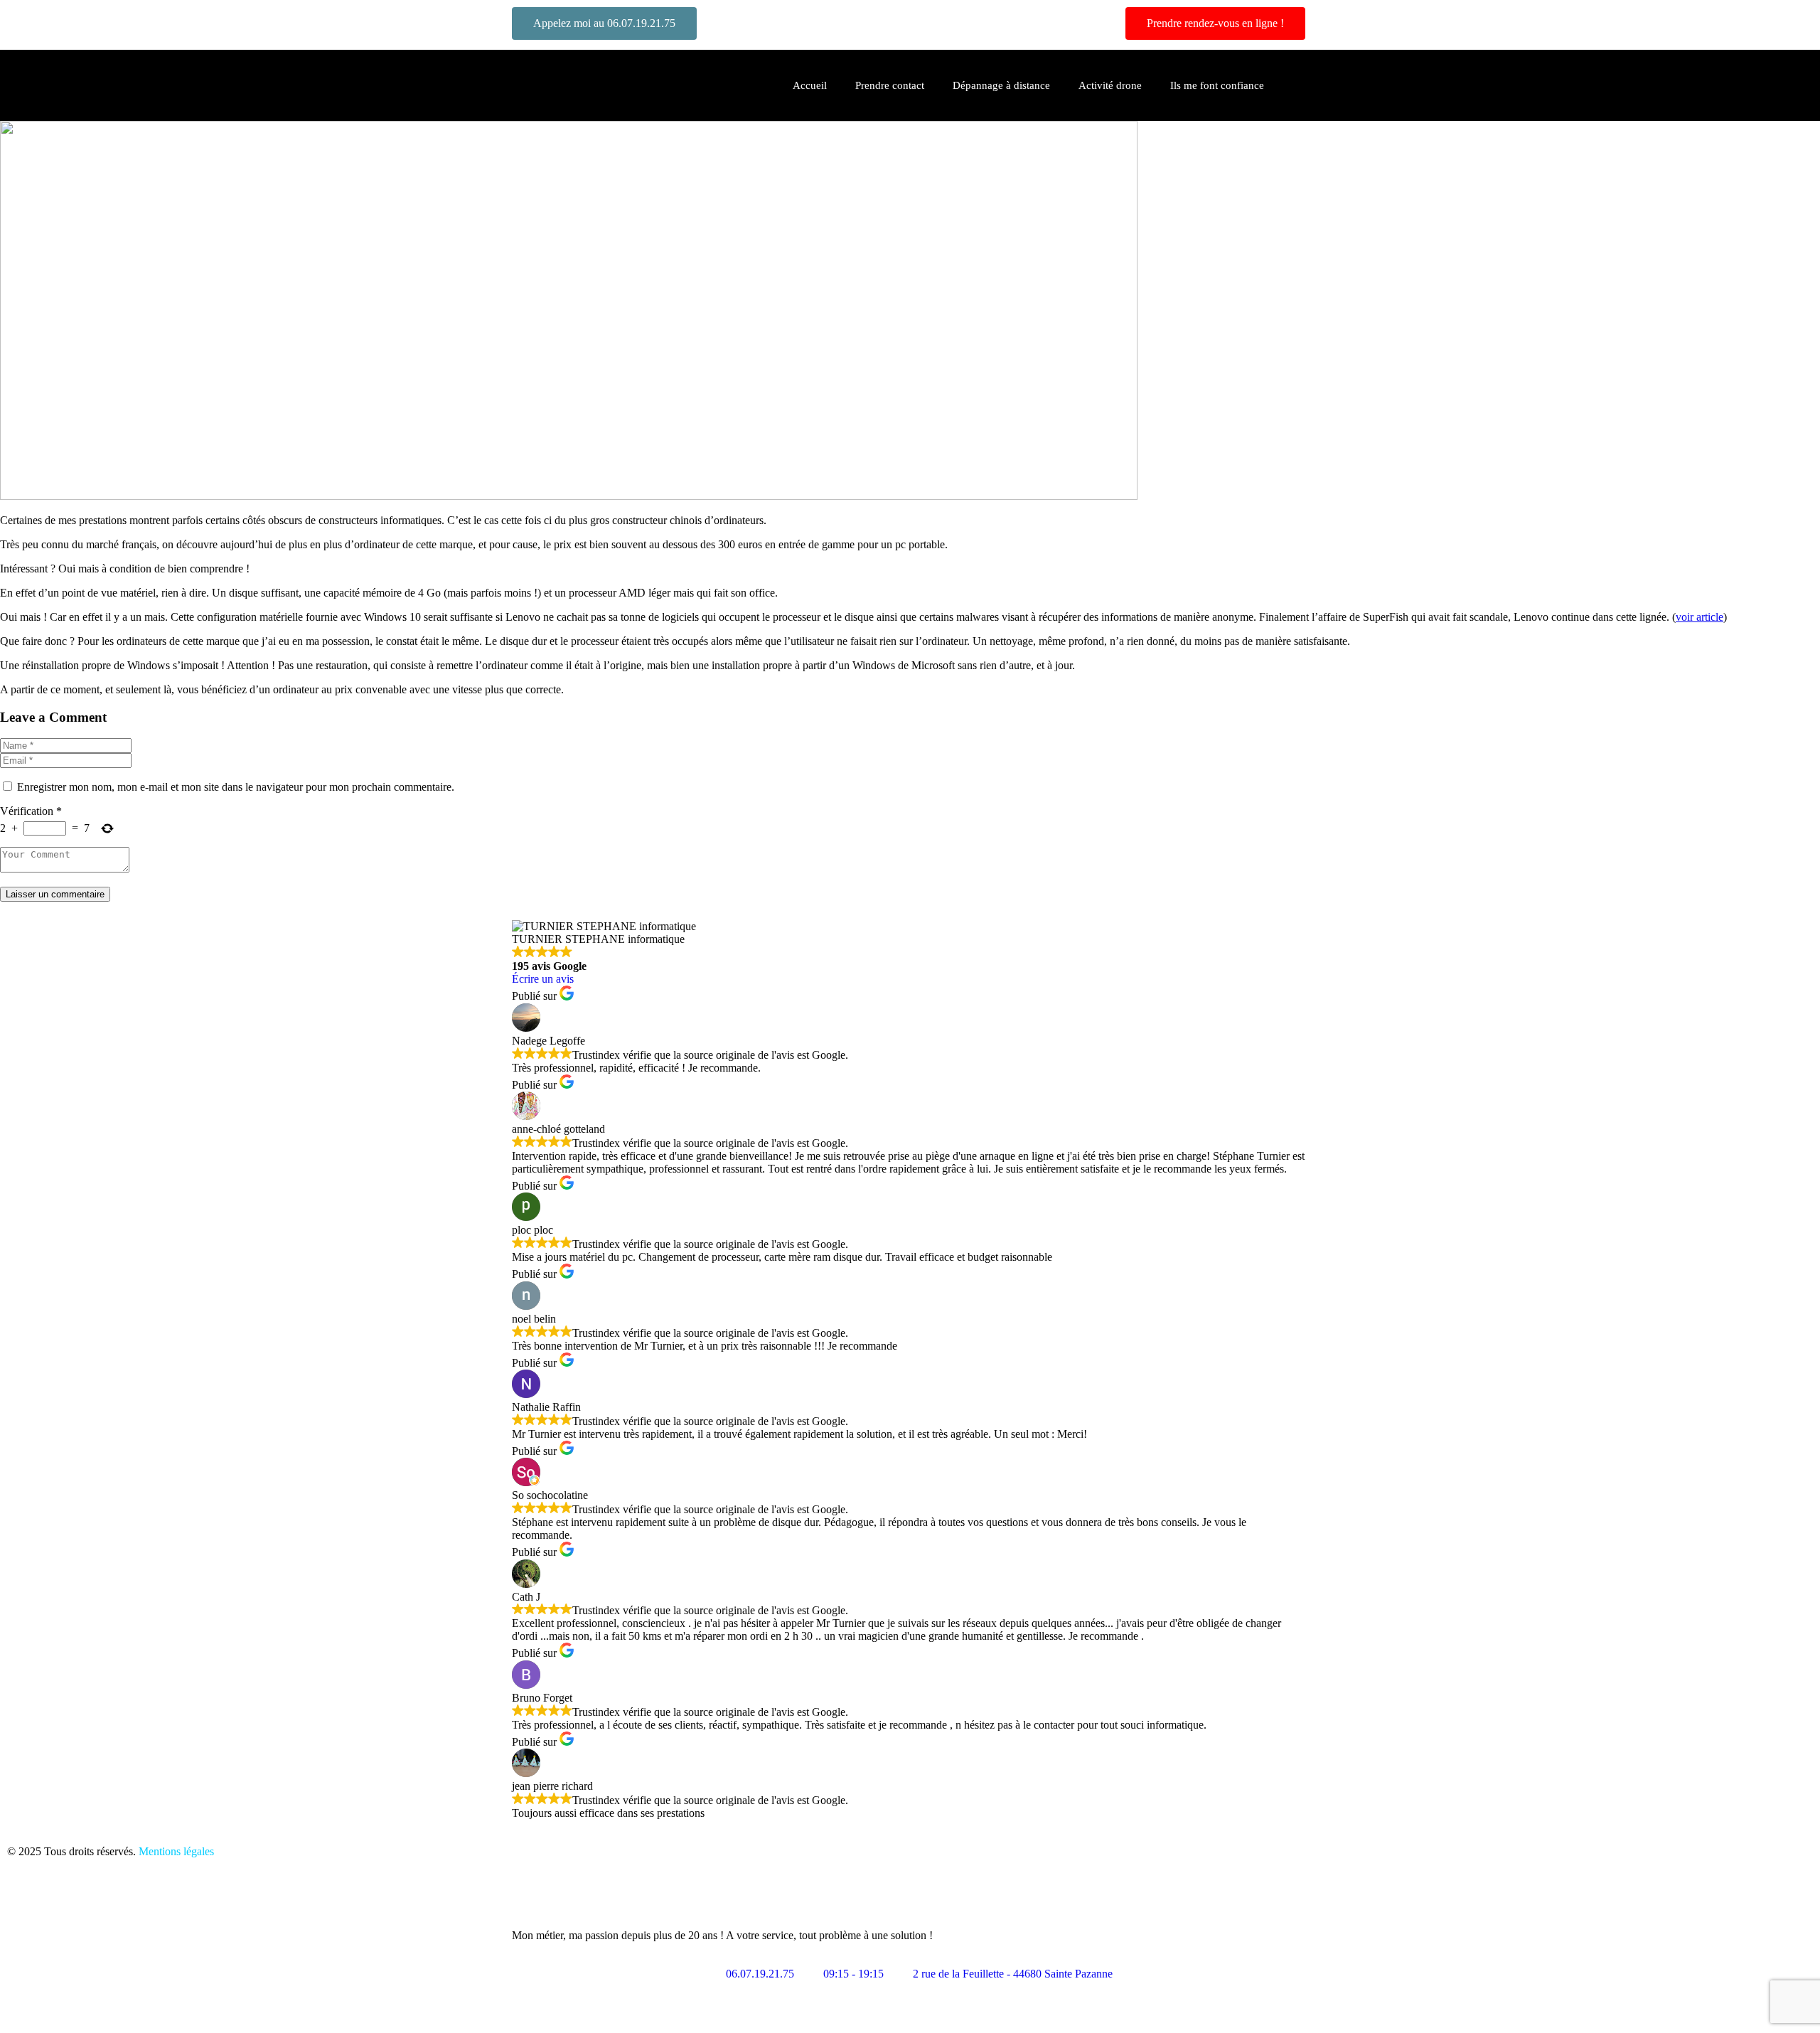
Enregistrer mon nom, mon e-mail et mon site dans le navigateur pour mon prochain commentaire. (236, 787)
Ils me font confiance (1217, 85)
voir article (1699, 617)
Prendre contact (890, 85)
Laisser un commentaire (55, 894)
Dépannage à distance (1001, 85)
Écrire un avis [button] (543, 979)
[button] (1302, 85)
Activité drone (1110, 85)
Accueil (810, 85)
